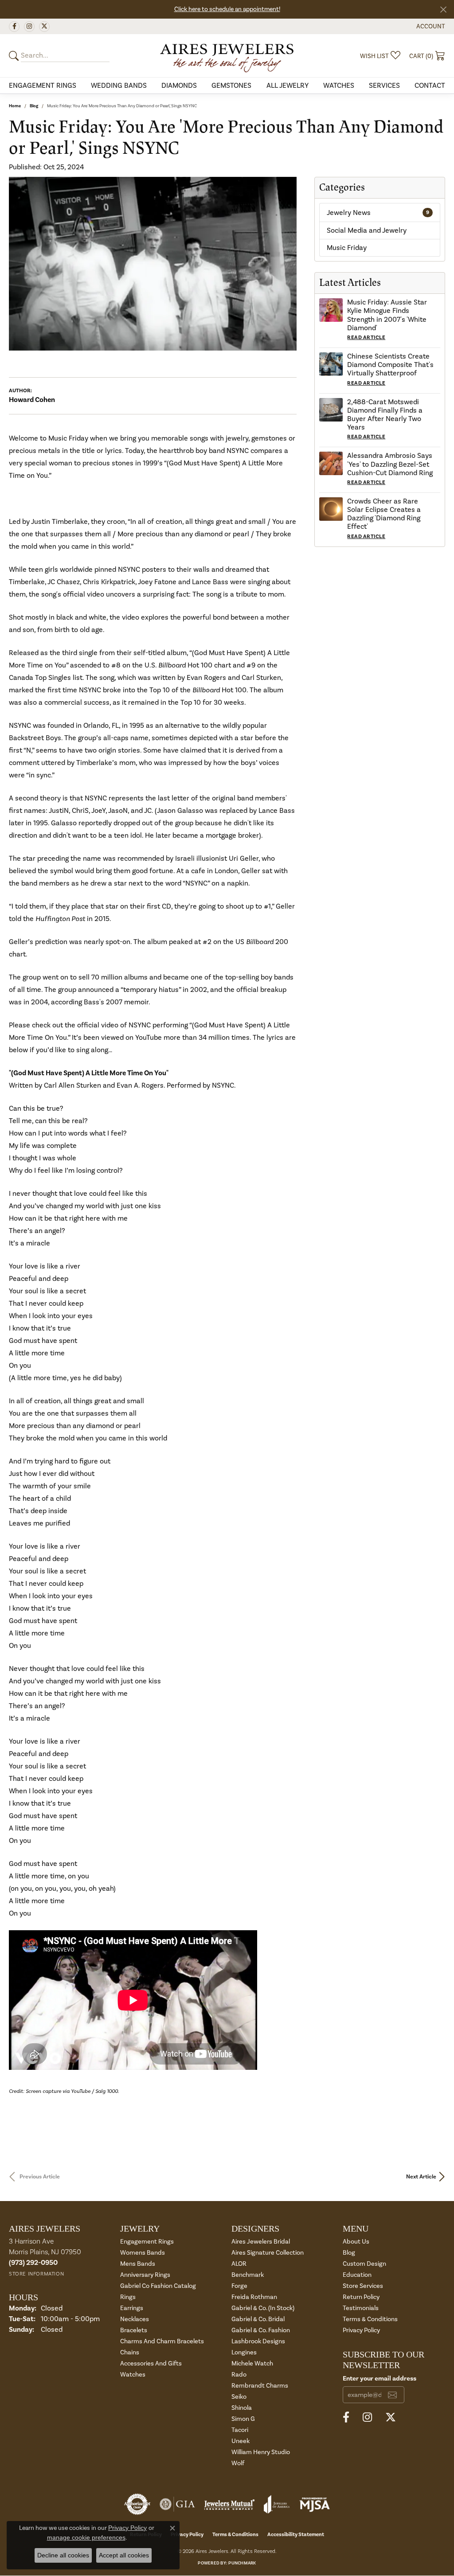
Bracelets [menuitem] (134, 2330)
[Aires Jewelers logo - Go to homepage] (227, 55)
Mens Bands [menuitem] (138, 2264)
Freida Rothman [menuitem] (254, 2297)
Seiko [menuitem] (239, 2397)
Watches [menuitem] (133, 2375)
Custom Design (364, 2264)
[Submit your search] (15, 56)
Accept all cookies (124, 2555)
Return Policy (361, 2297)
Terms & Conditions (370, 2319)
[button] (430, 26)
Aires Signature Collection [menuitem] (268, 2253)
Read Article (366, 338)
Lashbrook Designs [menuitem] (258, 2341)
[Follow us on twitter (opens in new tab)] (44, 27)
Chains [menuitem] (130, 2352)
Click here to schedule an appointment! (227, 9)
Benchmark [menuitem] (248, 2275)
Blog (34, 106)
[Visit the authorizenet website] (137, 2504)
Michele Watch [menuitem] (252, 2363)
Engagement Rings (43, 86)
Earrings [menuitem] (132, 2308)
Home (15, 106)
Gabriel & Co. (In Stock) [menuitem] (263, 2308)
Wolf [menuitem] (238, 2463)
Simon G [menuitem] (243, 2419)
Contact (430, 86)
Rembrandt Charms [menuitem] (260, 2386)
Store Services (363, 2286)
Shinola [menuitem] (242, 2408)
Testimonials (361, 2308)
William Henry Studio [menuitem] (261, 2452)
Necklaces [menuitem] (135, 2319)
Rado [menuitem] (239, 2375)
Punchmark (242, 2563)
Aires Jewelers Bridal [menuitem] (261, 2242)
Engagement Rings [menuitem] (147, 2242)
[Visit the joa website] (277, 2504)
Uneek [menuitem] (241, 2441)
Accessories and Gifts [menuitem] (151, 2363)
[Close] (443, 10)
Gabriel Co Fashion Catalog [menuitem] (158, 2286)
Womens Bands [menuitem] (143, 2253)
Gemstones (231, 86)
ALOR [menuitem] (239, 2264)
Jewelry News (378, 213)
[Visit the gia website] (177, 2504)
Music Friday (347, 248)
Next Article (421, 2177)
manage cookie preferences (86, 2537)
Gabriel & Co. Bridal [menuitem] (258, 2319)
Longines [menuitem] (244, 2352)
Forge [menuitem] (239, 2286)
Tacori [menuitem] (240, 2430)
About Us (356, 2242)
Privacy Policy (361, 2330)
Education (357, 2275)
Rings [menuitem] (128, 2297)
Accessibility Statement (296, 2535)
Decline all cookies (63, 2555)
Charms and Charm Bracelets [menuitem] (162, 2341)
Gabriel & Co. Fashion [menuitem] (261, 2330)
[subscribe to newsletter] (392, 2395)
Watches (339, 86)
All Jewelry (288, 86)
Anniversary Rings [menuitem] (145, 2275)
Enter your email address (380, 2379)
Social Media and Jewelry (367, 230)
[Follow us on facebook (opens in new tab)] (14, 27)
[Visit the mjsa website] (315, 2504)
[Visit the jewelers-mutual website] (229, 2504)
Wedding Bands (119, 86)
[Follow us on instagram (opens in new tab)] (29, 27)
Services (384, 86)
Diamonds (179, 86)
